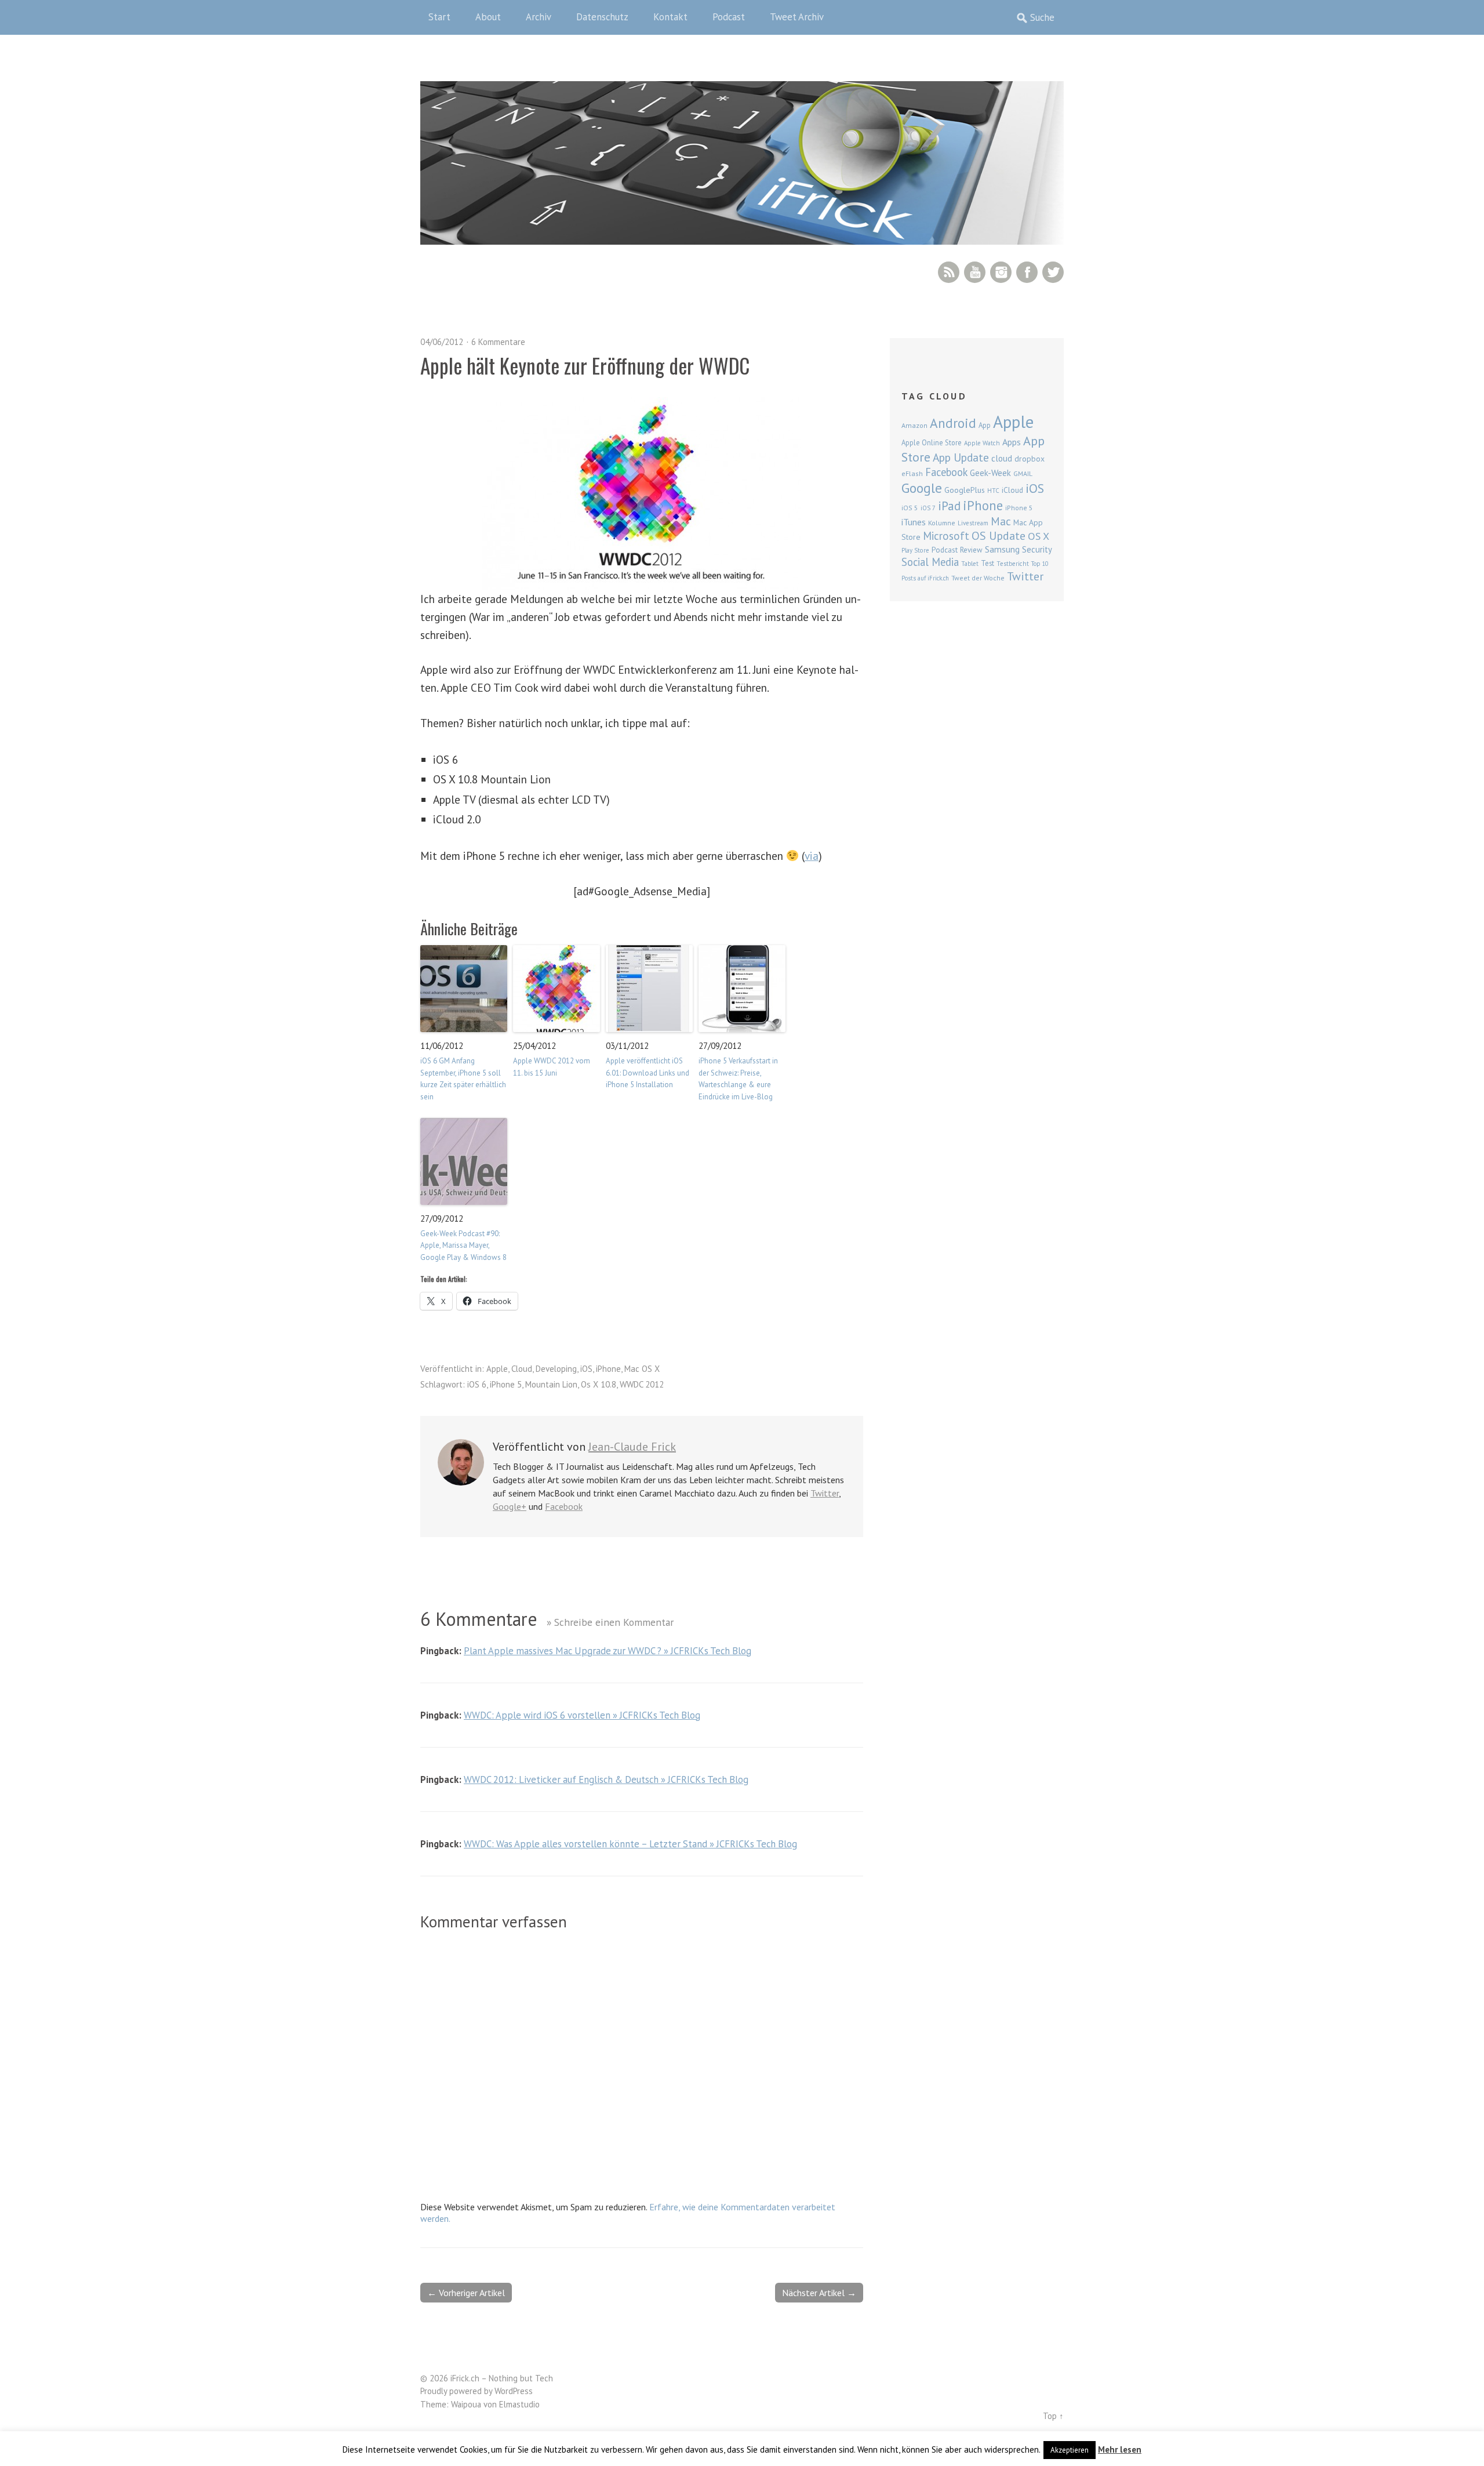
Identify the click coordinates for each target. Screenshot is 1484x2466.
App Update (961, 457)
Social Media (930, 562)
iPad (949, 506)
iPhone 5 (506, 1384)
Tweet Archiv (797, 17)
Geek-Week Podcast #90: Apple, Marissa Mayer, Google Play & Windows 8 (463, 1246)
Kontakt (670, 17)
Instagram (1001, 272)
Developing (556, 1369)
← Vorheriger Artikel (466, 2293)
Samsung (1002, 549)
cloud (1002, 458)
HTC (993, 491)
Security (1037, 549)
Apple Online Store (932, 442)
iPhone (608, 1369)
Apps (1012, 442)
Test (987, 563)
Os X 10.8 (599, 1384)
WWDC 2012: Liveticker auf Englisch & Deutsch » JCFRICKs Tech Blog (606, 1779)
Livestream (973, 523)
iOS (586, 1369)
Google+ (510, 1506)
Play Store (915, 550)
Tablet (970, 564)
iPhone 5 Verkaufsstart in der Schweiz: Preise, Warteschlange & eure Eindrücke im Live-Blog (738, 1079)
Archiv (539, 17)
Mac (1001, 521)
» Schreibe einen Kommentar (610, 1622)
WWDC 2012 (642, 1384)
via (812, 856)
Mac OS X (642, 1369)
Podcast (729, 17)
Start (439, 17)
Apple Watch (982, 443)
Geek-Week (990, 473)
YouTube (975, 272)
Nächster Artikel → (819, 2293)
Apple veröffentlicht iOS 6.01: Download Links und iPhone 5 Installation (648, 1073)
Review (971, 550)
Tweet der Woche (978, 578)
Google (922, 488)
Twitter (1053, 272)
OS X (1039, 536)
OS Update (999, 536)
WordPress (514, 2391)
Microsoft (946, 536)
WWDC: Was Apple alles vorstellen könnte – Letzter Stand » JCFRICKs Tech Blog (630, 1844)
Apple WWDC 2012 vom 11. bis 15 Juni (552, 1067)
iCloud (1012, 490)
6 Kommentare (498, 342)
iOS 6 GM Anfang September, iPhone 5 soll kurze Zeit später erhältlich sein (463, 1079)
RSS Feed (949, 272)
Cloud (522, 1369)
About (488, 17)
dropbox (1030, 459)
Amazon (914, 425)
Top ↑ (1053, 2416)
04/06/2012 (442, 342)
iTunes (914, 522)
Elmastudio (519, 2404)
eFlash (912, 473)
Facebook (1027, 272)
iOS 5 (910, 508)
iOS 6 (477, 1384)
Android (953, 423)
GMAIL (1023, 473)
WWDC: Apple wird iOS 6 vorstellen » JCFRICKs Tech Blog (582, 1715)
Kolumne (942, 523)
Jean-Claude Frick (632, 1447)
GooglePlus (965, 490)
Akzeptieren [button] (1070, 2450)
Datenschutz (602, 17)
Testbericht (1013, 564)
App (985, 425)
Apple (497, 1369)
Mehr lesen (1120, 2449)
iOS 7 (928, 508)
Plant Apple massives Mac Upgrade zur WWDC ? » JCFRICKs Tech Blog (608, 1651)
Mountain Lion (551, 1384)
